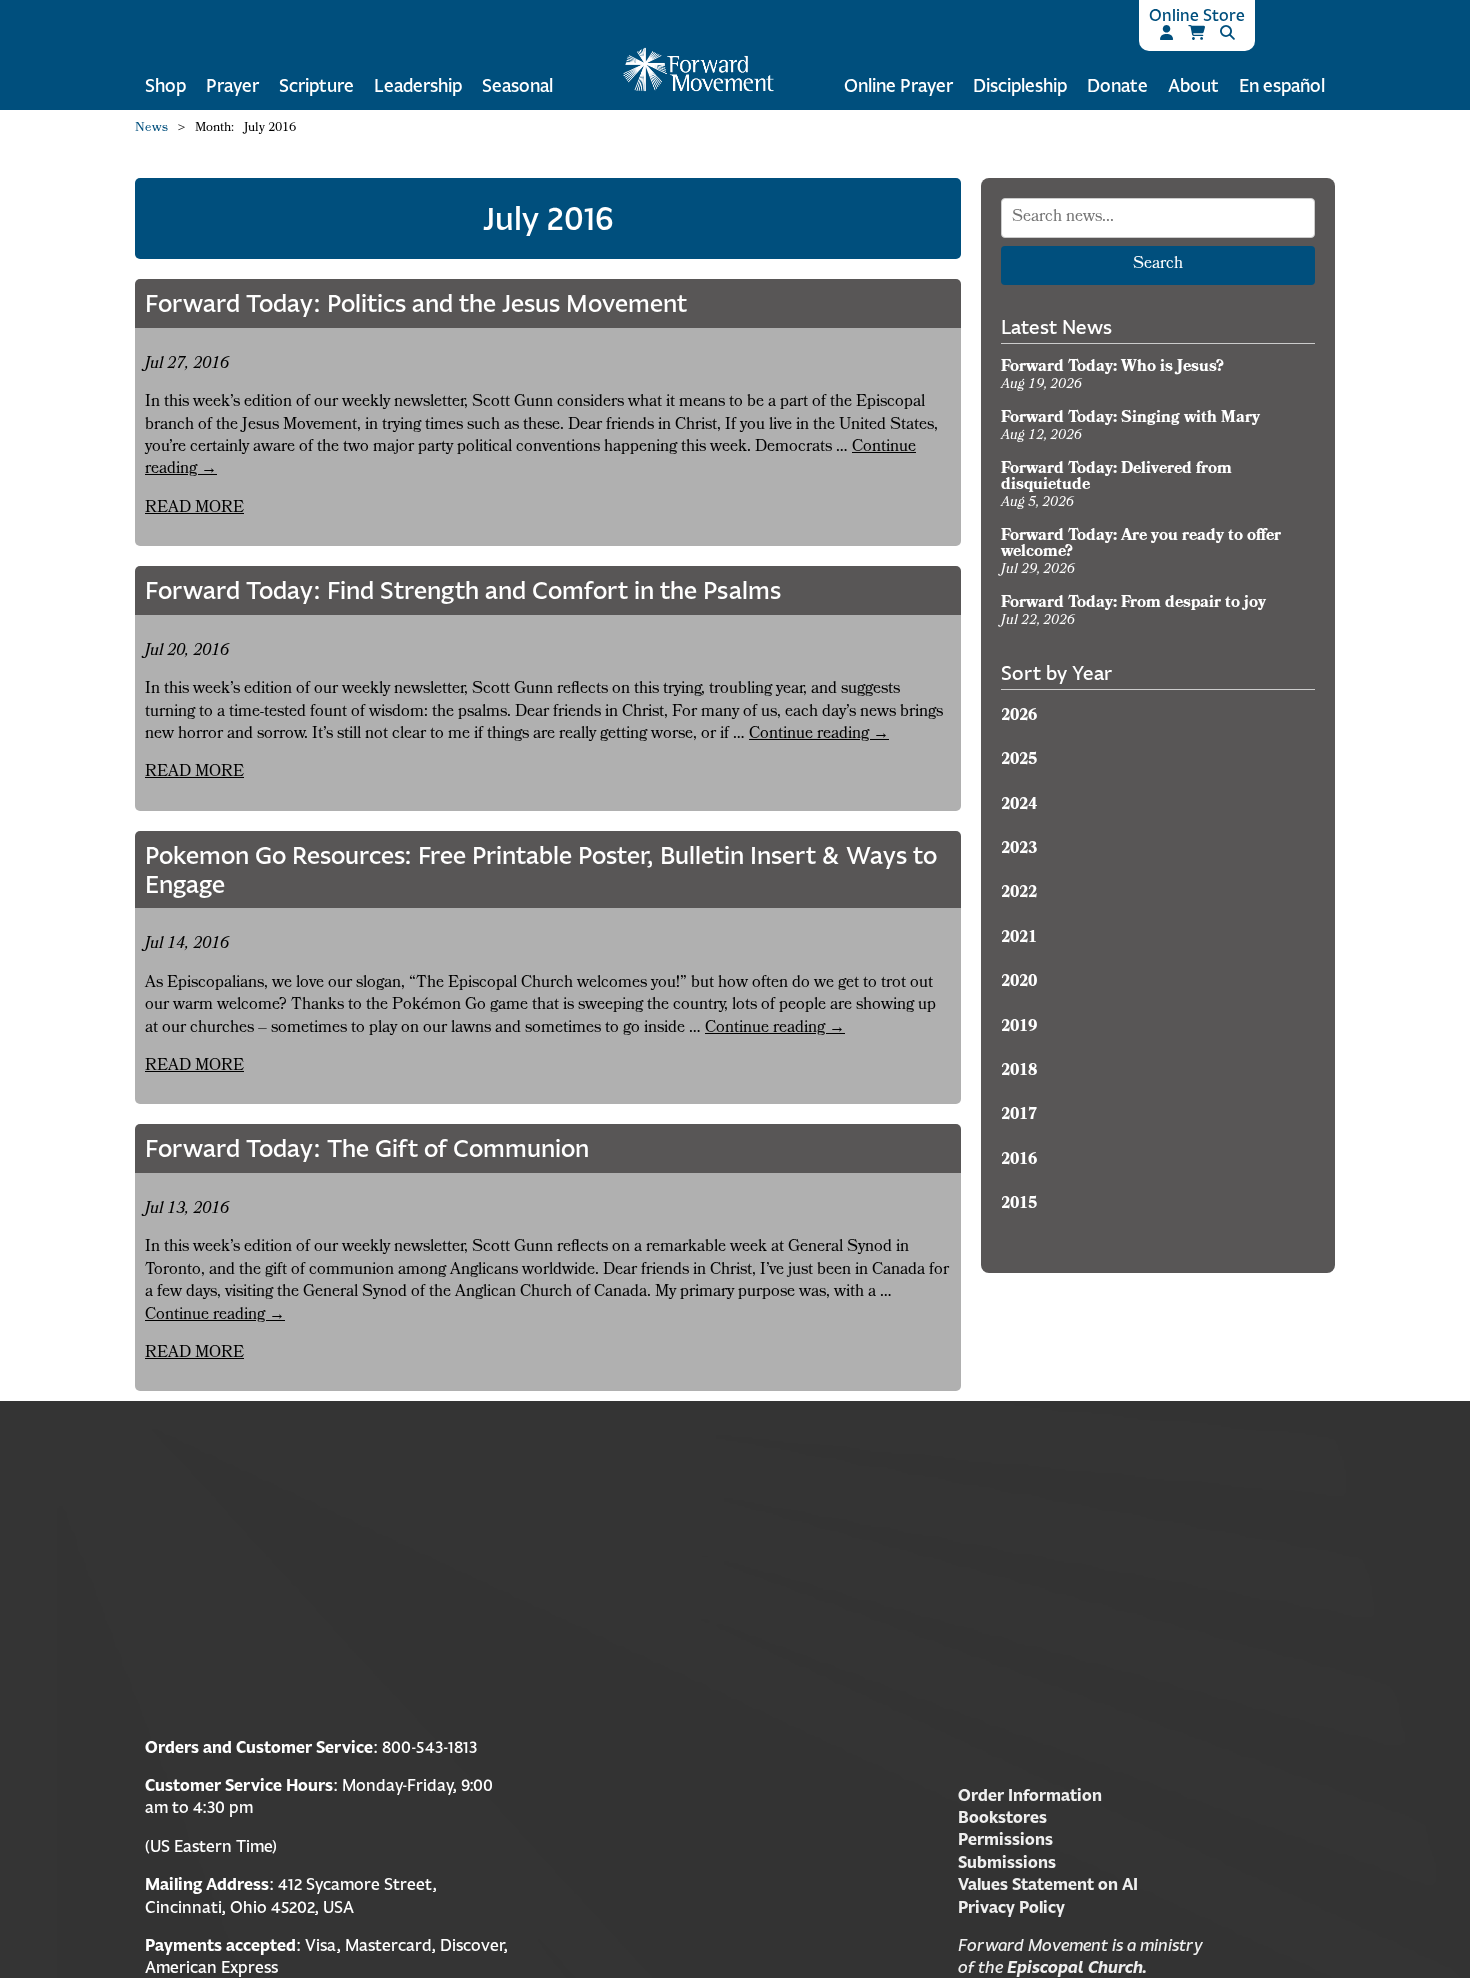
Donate (1117, 85)
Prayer (232, 85)
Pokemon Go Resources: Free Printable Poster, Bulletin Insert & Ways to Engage (541, 869)
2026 (1019, 717)
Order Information (1030, 1795)
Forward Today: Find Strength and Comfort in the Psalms (463, 590)
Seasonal (517, 85)
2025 (1019, 761)
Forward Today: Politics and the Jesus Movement (416, 303)
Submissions (1007, 1862)
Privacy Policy (1011, 1907)
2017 (1019, 1116)
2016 (1019, 1161)
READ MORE (194, 509)
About (1193, 85)
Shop (165, 85)
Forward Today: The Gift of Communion (367, 1148)
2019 (1019, 1028)
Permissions (1005, 1839)
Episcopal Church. (1077, 1967)
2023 (1019, 850)
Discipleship (1020, 85)
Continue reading (819, 735)
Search (1158, 265)
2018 (1019, 1072)
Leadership (418, 85)
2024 (1019, 806)
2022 (1019, 894)
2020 (1019, 983)
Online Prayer (898, 85)
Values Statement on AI (1048, 1884)
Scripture (316, 85)
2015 (1019, 1205)
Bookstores (1002, 1817)
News (151, 129)
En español (1282, 85)
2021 (1019, 939)
